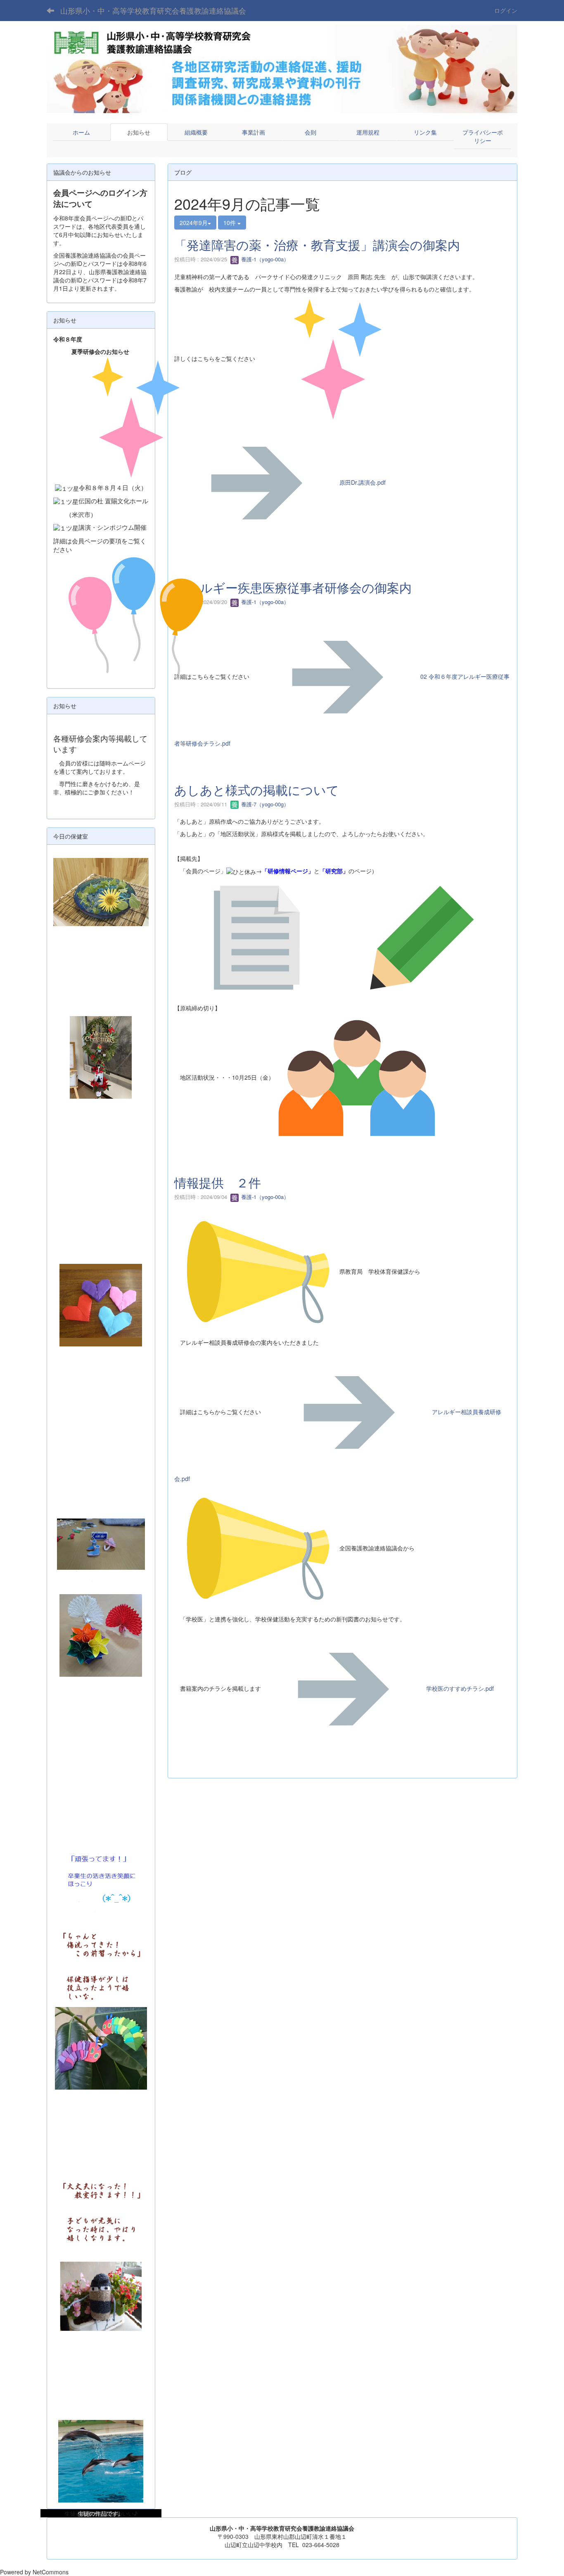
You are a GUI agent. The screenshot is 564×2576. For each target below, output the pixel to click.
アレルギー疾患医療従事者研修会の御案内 (293, 587)
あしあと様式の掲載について (257, 790)
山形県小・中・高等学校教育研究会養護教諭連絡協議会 (153, 10)
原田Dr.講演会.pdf (363, 482)
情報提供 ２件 (218, 1182)
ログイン (506, 10)
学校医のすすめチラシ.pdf (460, 1688)
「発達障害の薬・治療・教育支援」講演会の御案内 (317, 245)
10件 (230, 223)
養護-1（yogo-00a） (264, 259)
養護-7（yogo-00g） (264, 804)
